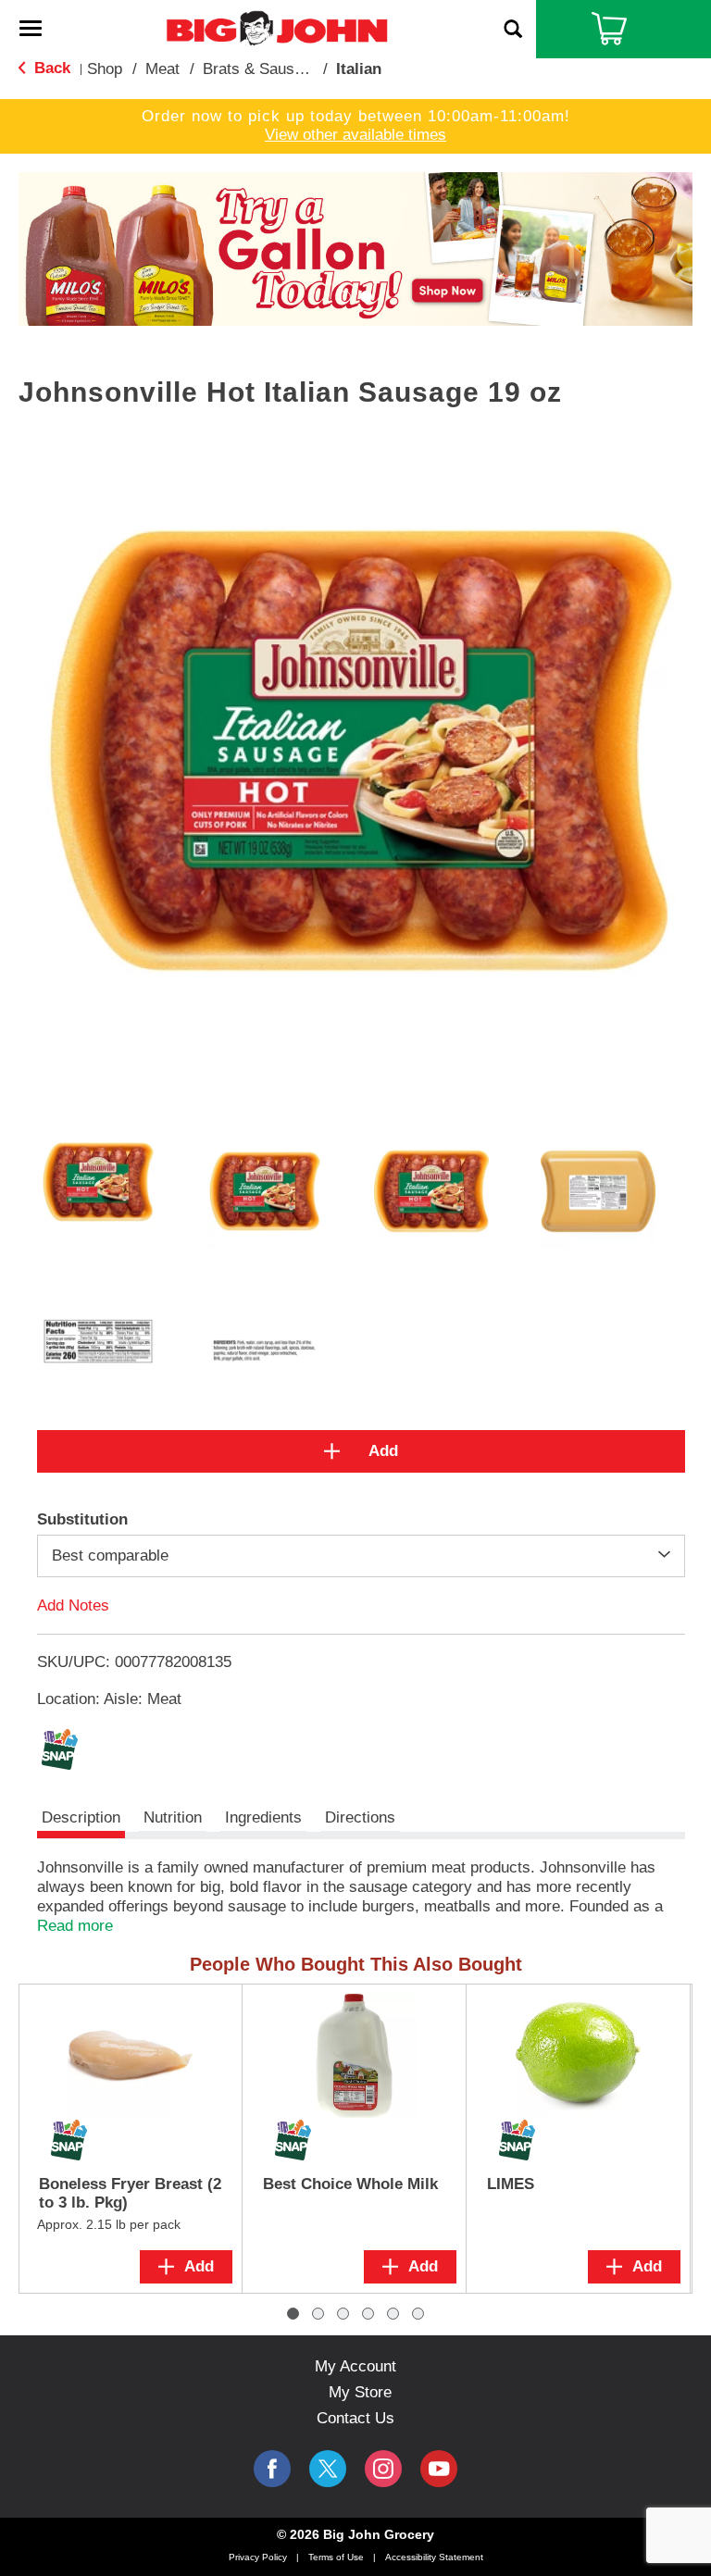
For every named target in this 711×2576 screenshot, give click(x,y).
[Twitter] (328, 2469)
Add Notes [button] (73, 1605)
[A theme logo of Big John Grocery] (277, 27)
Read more (75, 1926)
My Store (360, 2392)
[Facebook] (272, 2469)
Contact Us (355, 2418)
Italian (359, 69)
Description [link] (81, 1817)
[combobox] (361, 1556)
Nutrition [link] (173, 1817)
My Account (355, 2366)
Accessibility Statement (434, 2557)
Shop (105, 69)
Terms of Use (336, 2557)
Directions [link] (360, 1817)
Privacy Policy (258, 2557)
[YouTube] (383, 2469)
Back (50, 68)
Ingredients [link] (263, 1817)
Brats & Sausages (265, 69)
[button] (355, 248)
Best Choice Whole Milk (350, 2184)
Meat (162, 69)
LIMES (511, 2184)
